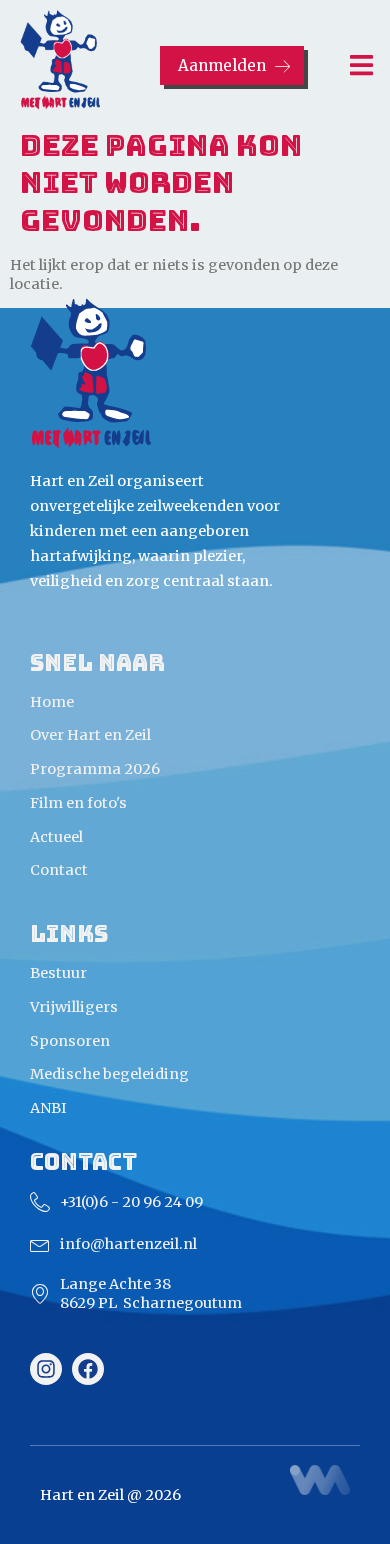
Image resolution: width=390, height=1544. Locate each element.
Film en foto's (78, 803)
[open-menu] (350, 67)
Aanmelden (221, 65)
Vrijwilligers (74, 1007)
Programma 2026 (95, 769)
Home (52, 702)
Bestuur (58, 973)
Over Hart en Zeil (90, 735)
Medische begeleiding (109, 1074)
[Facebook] (88, 1369)
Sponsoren (70, 1041)
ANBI (48, 1108)
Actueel (56, 837)
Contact (59, 870)
